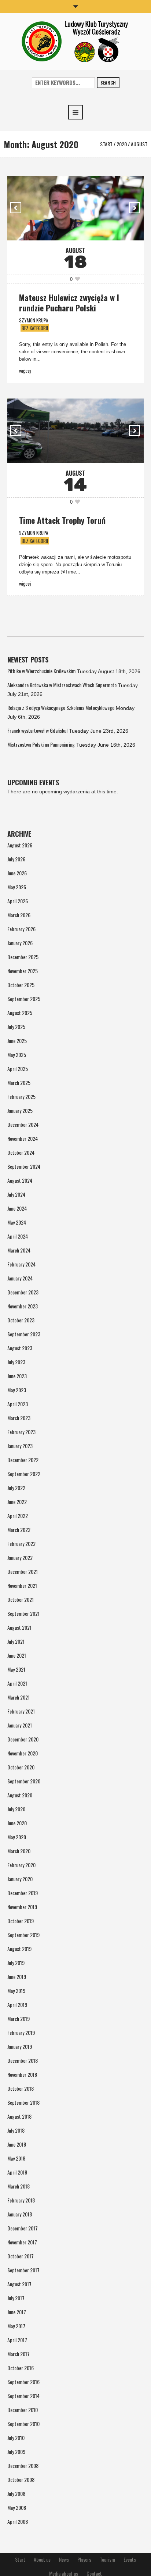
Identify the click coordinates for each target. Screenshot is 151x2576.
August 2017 (19, 2284)
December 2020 (23, 1739)
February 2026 (21, 929)
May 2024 (17, 1222)
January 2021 (20, 1725)
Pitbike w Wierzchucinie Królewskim (41, 671)
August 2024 (20, 1180)
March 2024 (19, 1250)
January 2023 (20, 1446)
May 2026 (17, 887)
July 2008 (16, 2493)
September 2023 (24, 1334)
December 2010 (23, 2410)
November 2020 (23, 1753)
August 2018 (19, 2116)
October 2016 (21, 2368)
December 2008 (23, 2466)
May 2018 (16, 2158)
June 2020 (17, 1823)
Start (106, 144)
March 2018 (19, 2186)
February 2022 (21, 1544)
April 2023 (18, 1404)
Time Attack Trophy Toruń (62, 520)
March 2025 (19, 1082)
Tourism (107, 2559)
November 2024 (23, 1138)
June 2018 (17, 2144)
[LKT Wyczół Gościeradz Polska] (76, 41)
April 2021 (17, 1683)
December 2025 (23, 957)
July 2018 (16, 2130)
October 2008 (21, 2479)
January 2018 (20, 2214)
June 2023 (17, 1376)
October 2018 (21, 2088)
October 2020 (21, 1767)
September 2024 (24, 1166)
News (64, 2559)
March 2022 (19, 1530)
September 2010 (23, 2424)
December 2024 (23, 1124)
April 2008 (18, 2521)
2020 (122, 144)
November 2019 (22, 1907)
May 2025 (17, 1055)
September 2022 (24, 1474)
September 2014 (23, 2396)
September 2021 (23, 1613)
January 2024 (20, 1278)
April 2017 (17, 2340)
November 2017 (22, 2242)
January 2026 (20, 943)
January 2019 (20, 2046)
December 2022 (23, 1460)
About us (42, 2559)
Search (108, 83)
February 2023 (21, 1432)
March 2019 (19, 2018)
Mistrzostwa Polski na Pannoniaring (41, 744)
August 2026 (20, 845)
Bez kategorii (35, 328)
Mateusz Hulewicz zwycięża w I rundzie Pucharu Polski (69, 303)
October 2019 (21, 1921)
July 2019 (16, 1963)
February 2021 (21, 1711)
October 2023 (21, 1320)
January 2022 (20, 1557)
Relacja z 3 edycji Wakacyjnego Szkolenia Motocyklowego (61, 708)
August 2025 (20, 1013)
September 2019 (23, 1935)
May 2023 (17, 1390)
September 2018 (23, 2102)
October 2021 (21, 1599)
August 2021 (19, 1627)
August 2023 (20, 1348)
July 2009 (16, 2452)
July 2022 (16, 1488)
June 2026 (17, 873)
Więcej (25, 370)
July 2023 (16, 1362)
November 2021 (22, 1585)
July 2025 (16, 1027)
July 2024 (16, 1194)
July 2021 (16, 1641)
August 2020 (20, 1795)
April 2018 (17, 2172)
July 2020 (16, 1809)
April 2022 (18, 1516)
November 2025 (23, 971)
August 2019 (19, 1949)
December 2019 (23, 1893)
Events (130, 2559)
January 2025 (20, 1110)
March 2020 (19, 1851)
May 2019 (16, 1991)
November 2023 (23, 1306)
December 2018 (23, 2060)
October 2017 (21, 2256)
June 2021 (17, 1655)
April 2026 (18, 901)
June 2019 (17, 1977)
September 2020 (24, 1781)
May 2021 (16, 1669)
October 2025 (21, 985)
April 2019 (17, 2005)
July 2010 (16, 2438)
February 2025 (21, 1096)
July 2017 (16, 2298)
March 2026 (19, 915)
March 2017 (19, 2354)
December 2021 (23, 1571)
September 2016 (23, 2382)
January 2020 (20, 1879)
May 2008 (17, 2507)
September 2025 (24, 999)
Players (84, 2559)
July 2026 (16, 859)
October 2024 (21, 1152)
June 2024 (17, 1208)
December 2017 (23, 2228)
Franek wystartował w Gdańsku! (37, 730)
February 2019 (21, 2032)
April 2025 (18, 1069)
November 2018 (22, 2074)
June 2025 (17, 1041)
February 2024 (21, 1264)
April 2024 (18, 1236)
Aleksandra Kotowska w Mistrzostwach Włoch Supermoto (62, 685)
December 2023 (23, 1292)
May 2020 (17, 1837)
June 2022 (17, 1502)
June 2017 (17, 2312)
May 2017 (16, 2326)
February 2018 (21, 2200)
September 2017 (23, 2270)
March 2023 (19, 1418)
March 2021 (19, 1697)
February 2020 (21, 1865)
